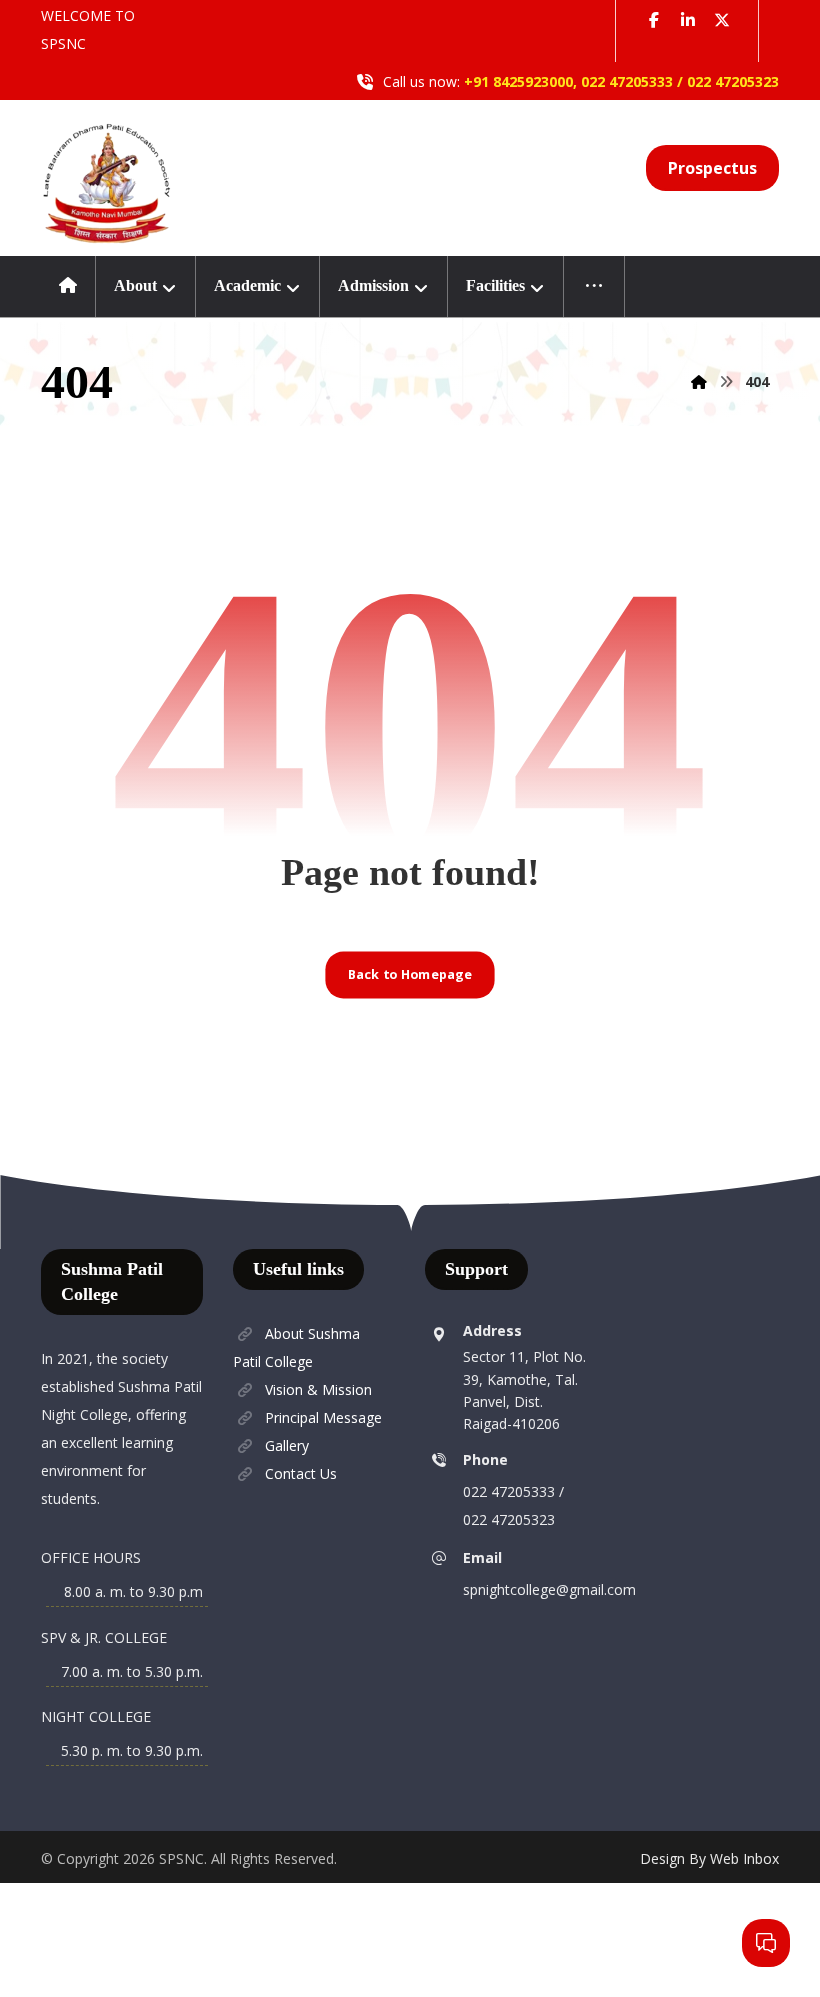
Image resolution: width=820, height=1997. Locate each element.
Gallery (287, 1445)
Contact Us (301, 1473)
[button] (654, 20)
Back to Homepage (410, 974)
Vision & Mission (318, 1389)
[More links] (594, 286)
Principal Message (323, 1417)
